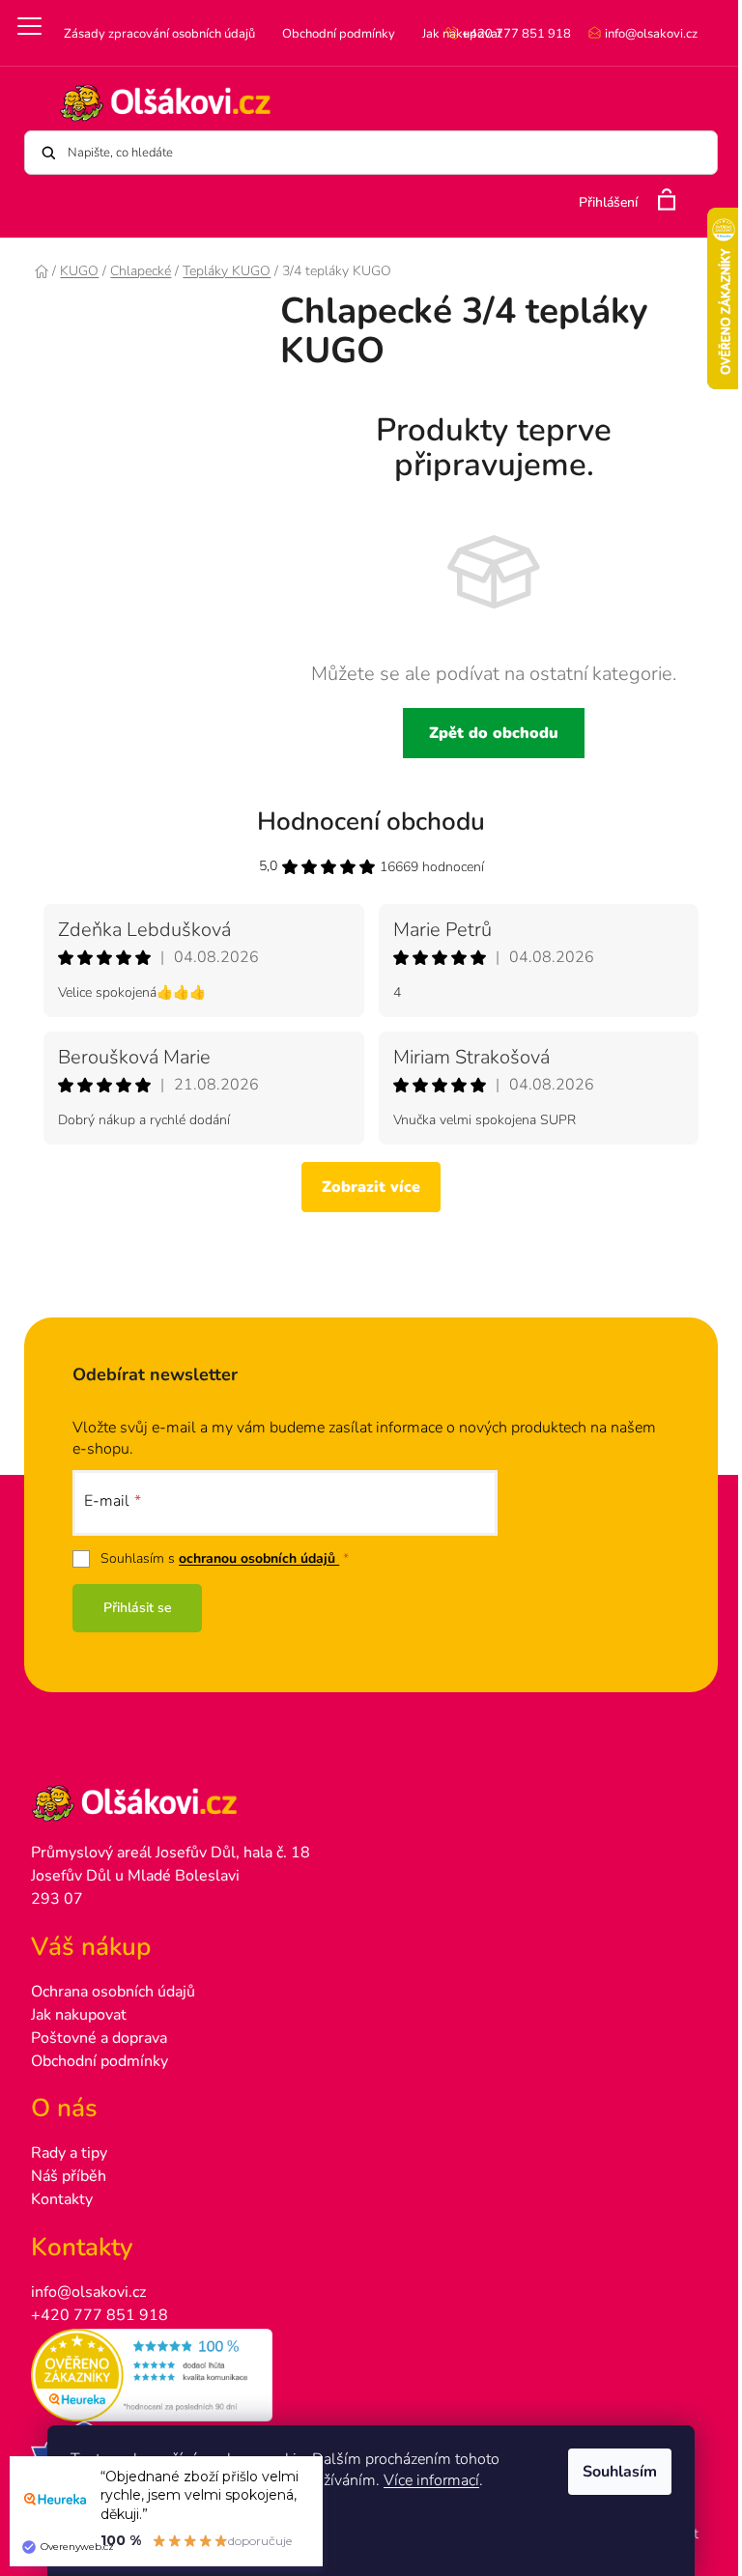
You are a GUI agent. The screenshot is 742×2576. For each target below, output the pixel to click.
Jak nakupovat (79, 2015)
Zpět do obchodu (494, 733)
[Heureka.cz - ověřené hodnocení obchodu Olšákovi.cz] (371, 2375)
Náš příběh (69, 2176)
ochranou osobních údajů (259, 1558)
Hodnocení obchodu (371, 821)
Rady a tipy (69, 2153)
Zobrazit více (371, 1187)
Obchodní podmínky (339, 34)
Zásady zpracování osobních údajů (159, 34)
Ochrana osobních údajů (113, 1992)
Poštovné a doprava (99, 2038)
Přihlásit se (138, 1608)
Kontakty (62, 2199)
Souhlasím (620, 2472)
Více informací (431, 2480)
